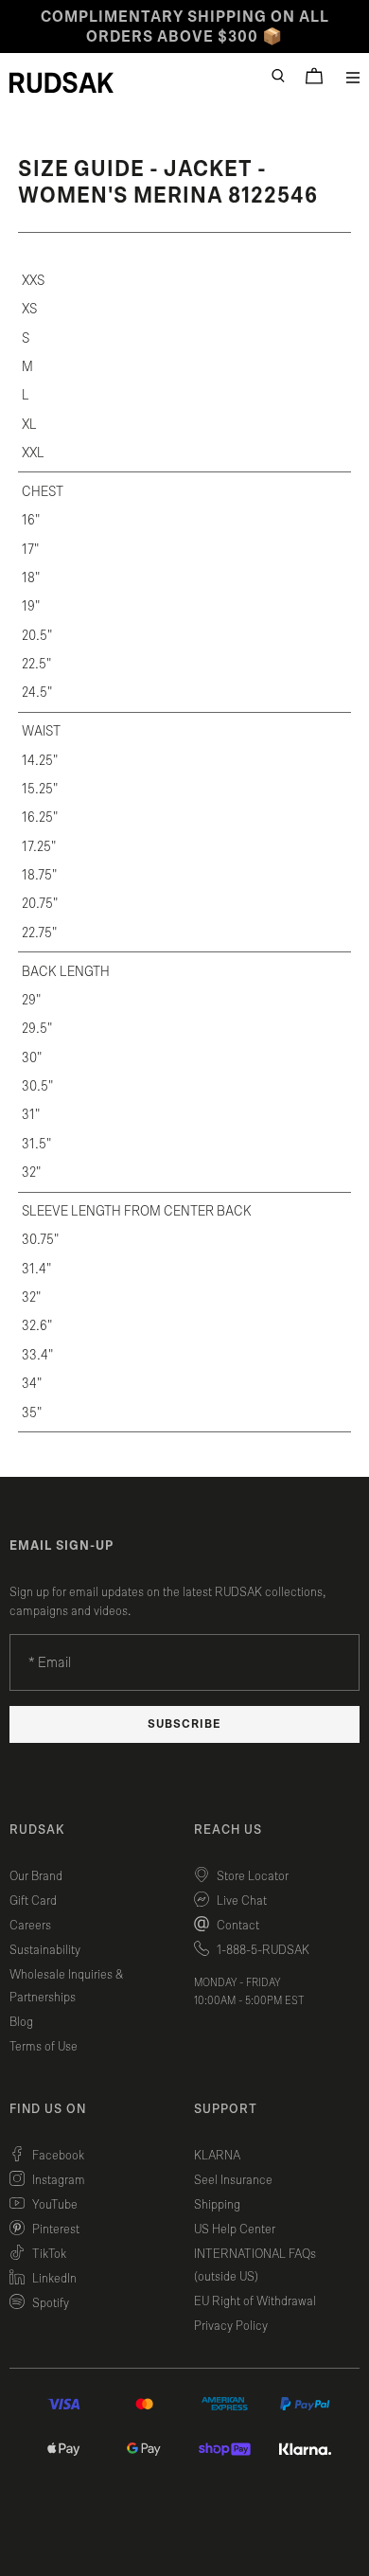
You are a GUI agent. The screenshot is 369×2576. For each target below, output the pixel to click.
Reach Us (228, 1830)
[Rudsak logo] (61, 82)
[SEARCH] (278, 76)
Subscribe (184, 1724)
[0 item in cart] (314, 76)
